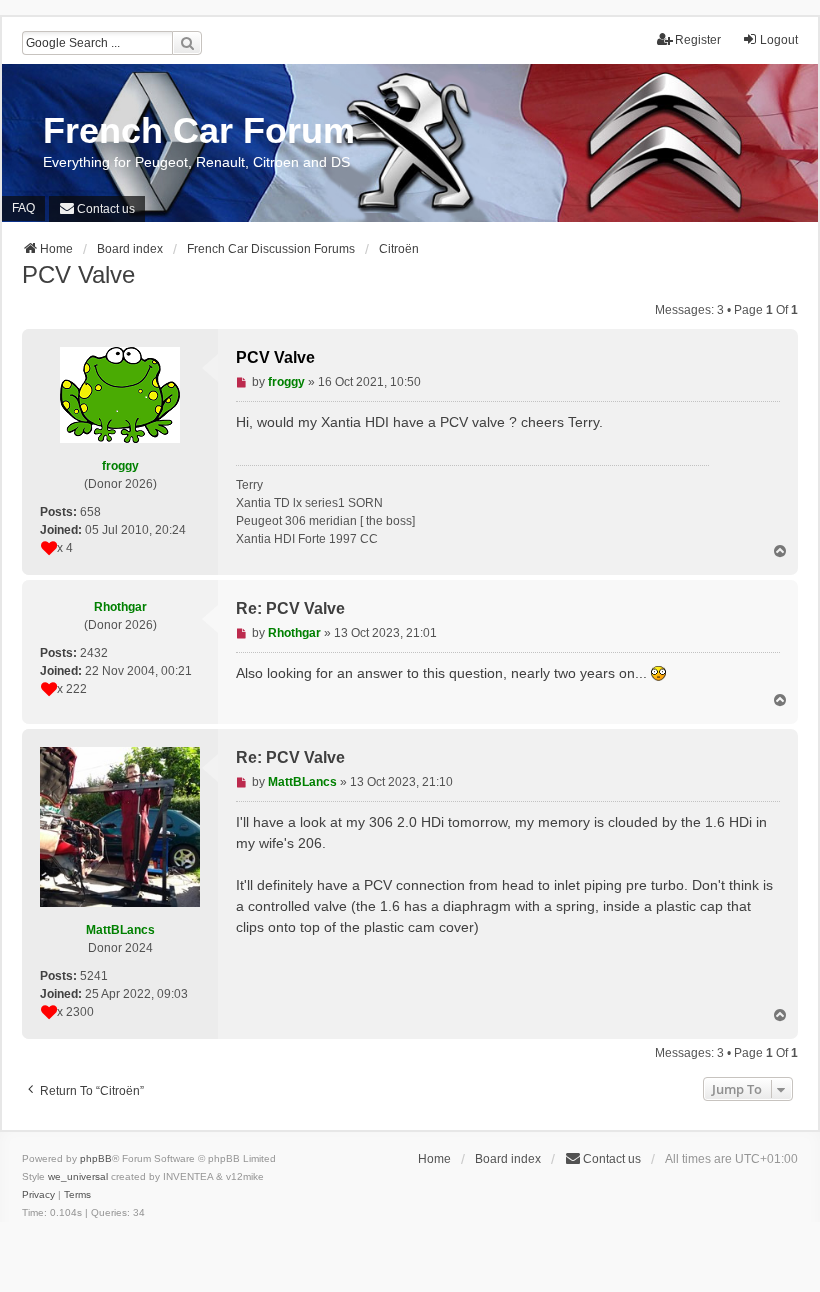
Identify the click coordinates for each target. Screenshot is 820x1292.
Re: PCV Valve (290, 608)
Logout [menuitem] (779, 40)
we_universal (78, 1176)
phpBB (96, 1158)
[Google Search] (187, 43)
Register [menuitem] (698, 40)
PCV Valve (78, 274)
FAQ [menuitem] (23, 208)
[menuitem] (97, 209)
